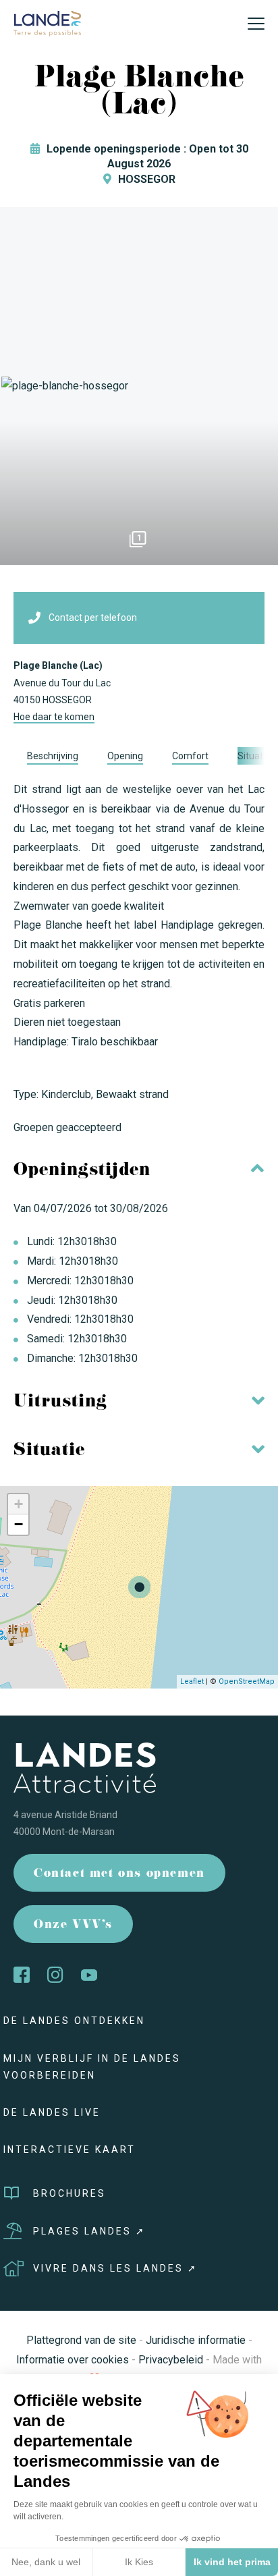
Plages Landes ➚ (89, 2231)
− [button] (19, 1524)
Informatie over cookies (73, 2360)
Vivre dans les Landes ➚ (115, 2268)
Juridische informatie (196, 2340)
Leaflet (192, 1681)
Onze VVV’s (73, 1926)
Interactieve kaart (69, 2149)
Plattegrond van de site (81, 2340)
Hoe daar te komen (54, 717)
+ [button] (19, 1504)
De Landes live (52, 2112)
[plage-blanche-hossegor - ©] (139, 386)
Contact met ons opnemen (119, 1874)
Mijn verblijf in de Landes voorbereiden (92, 2067)
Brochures (69, 2193)
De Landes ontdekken (74, 2021)
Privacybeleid (171, 2360)
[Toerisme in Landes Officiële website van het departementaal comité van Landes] (47, 23)
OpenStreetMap (247, 1681)
